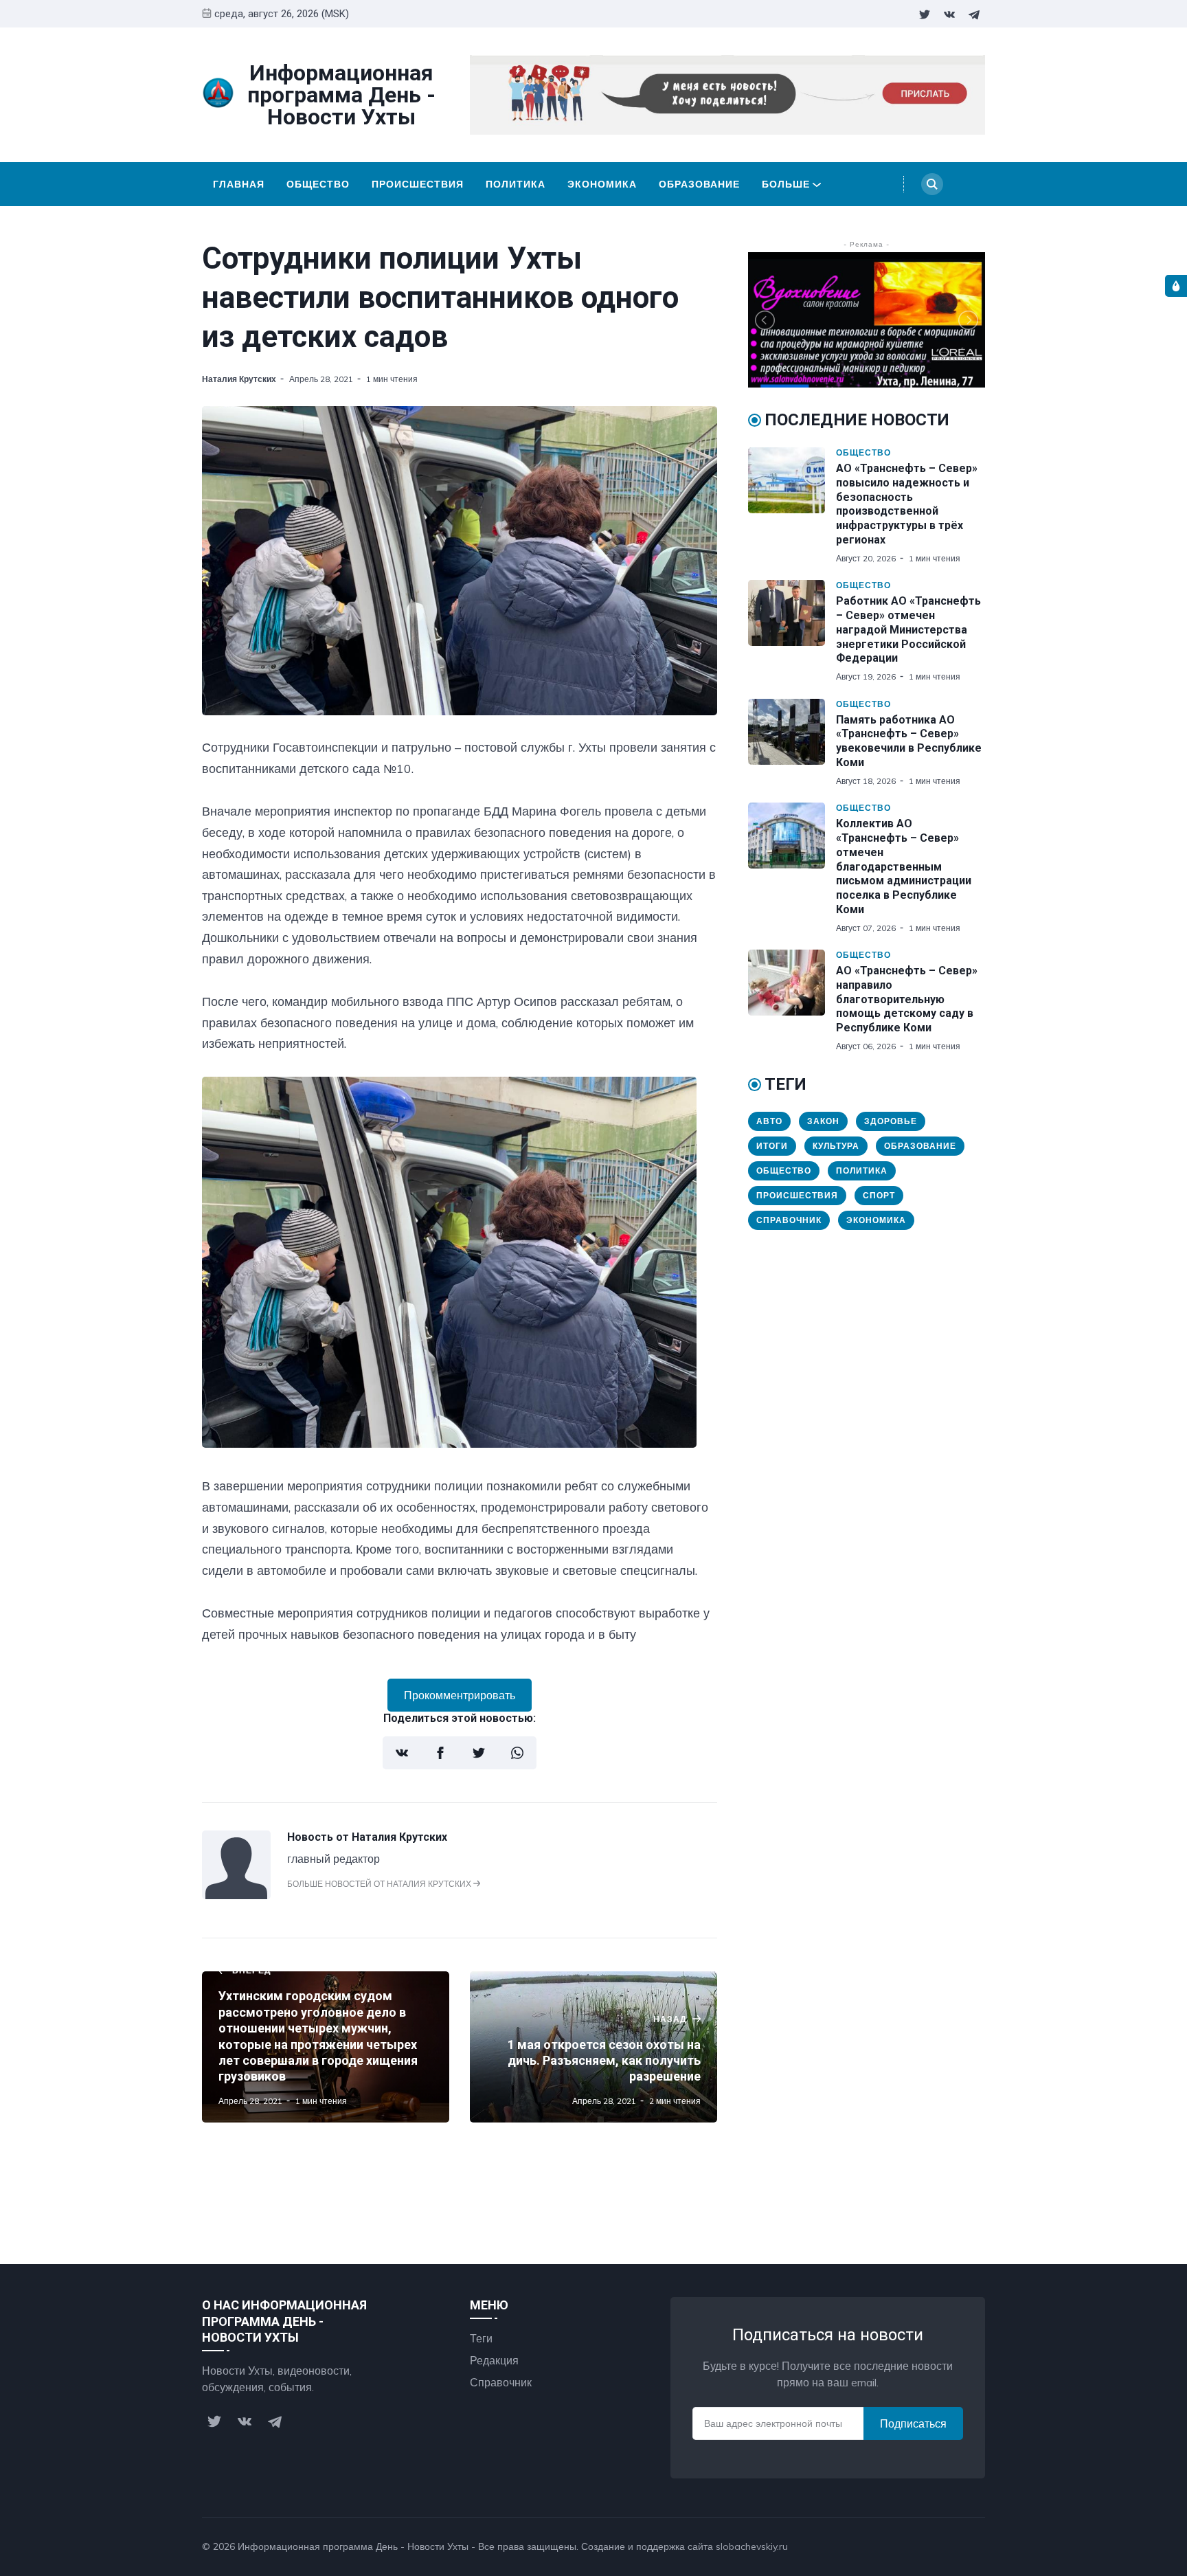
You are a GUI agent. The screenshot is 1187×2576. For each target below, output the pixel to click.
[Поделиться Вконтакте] (402, 1753)
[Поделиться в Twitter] (479, 1753)
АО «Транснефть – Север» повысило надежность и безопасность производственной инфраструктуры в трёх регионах (907, 504)
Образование (699, 184)
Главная (239, 184)
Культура (836, 1146)
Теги (481, 2338)
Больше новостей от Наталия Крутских (380, 1884)
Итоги (772, 1146)
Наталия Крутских (239, 379)
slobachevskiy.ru (752, 2546)
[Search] (932, 184)
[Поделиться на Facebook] (440, 1753)
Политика (516, 184)
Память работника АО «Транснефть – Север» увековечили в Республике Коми (909, 741)
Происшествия (418, 184)
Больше (786, 184)
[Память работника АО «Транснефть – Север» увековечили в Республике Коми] (792, 743)
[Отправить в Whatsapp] (517, 1753)
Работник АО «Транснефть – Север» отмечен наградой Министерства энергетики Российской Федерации (908, 629)
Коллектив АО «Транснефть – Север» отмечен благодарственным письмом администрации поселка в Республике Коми (904, 866)
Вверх (956, 2546)
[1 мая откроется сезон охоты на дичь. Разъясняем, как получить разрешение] (593, 2047)
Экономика (602, 184)
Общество (318, 184)
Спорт (879, 1195)
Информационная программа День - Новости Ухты (353, 2546)
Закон (823, 1121)
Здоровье (891, 1121)
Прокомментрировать (460, 1695)
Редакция (494, 2360)
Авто (769, 1121)
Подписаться (913, 2423)
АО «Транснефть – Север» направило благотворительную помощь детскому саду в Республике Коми (907, 999)
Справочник (789, 1220)
